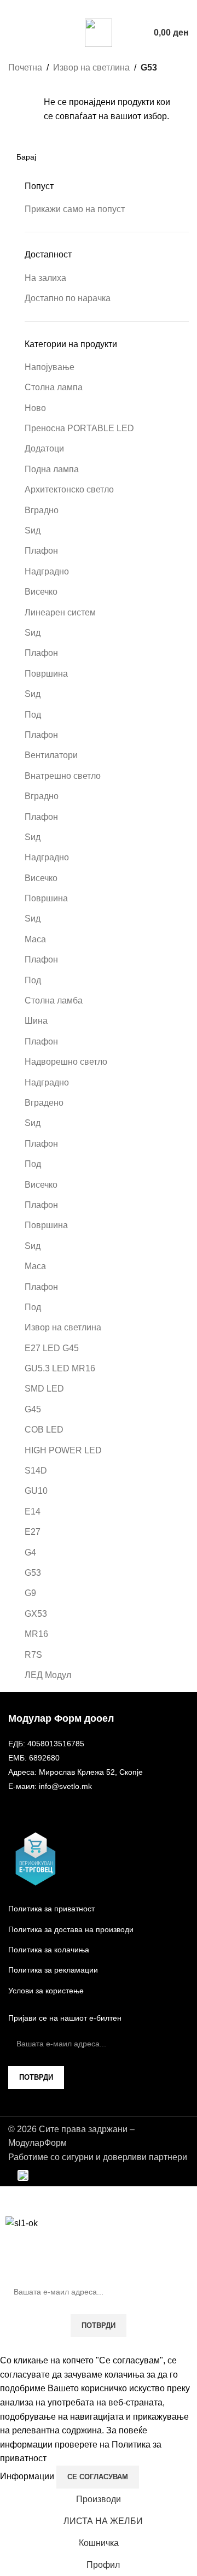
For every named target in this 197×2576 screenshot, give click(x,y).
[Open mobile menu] (13, 33)
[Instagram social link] (105, 8)
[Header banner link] (99, 1288)
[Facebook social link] (92, 8)
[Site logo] (99, 32)
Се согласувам (98, 2477)
